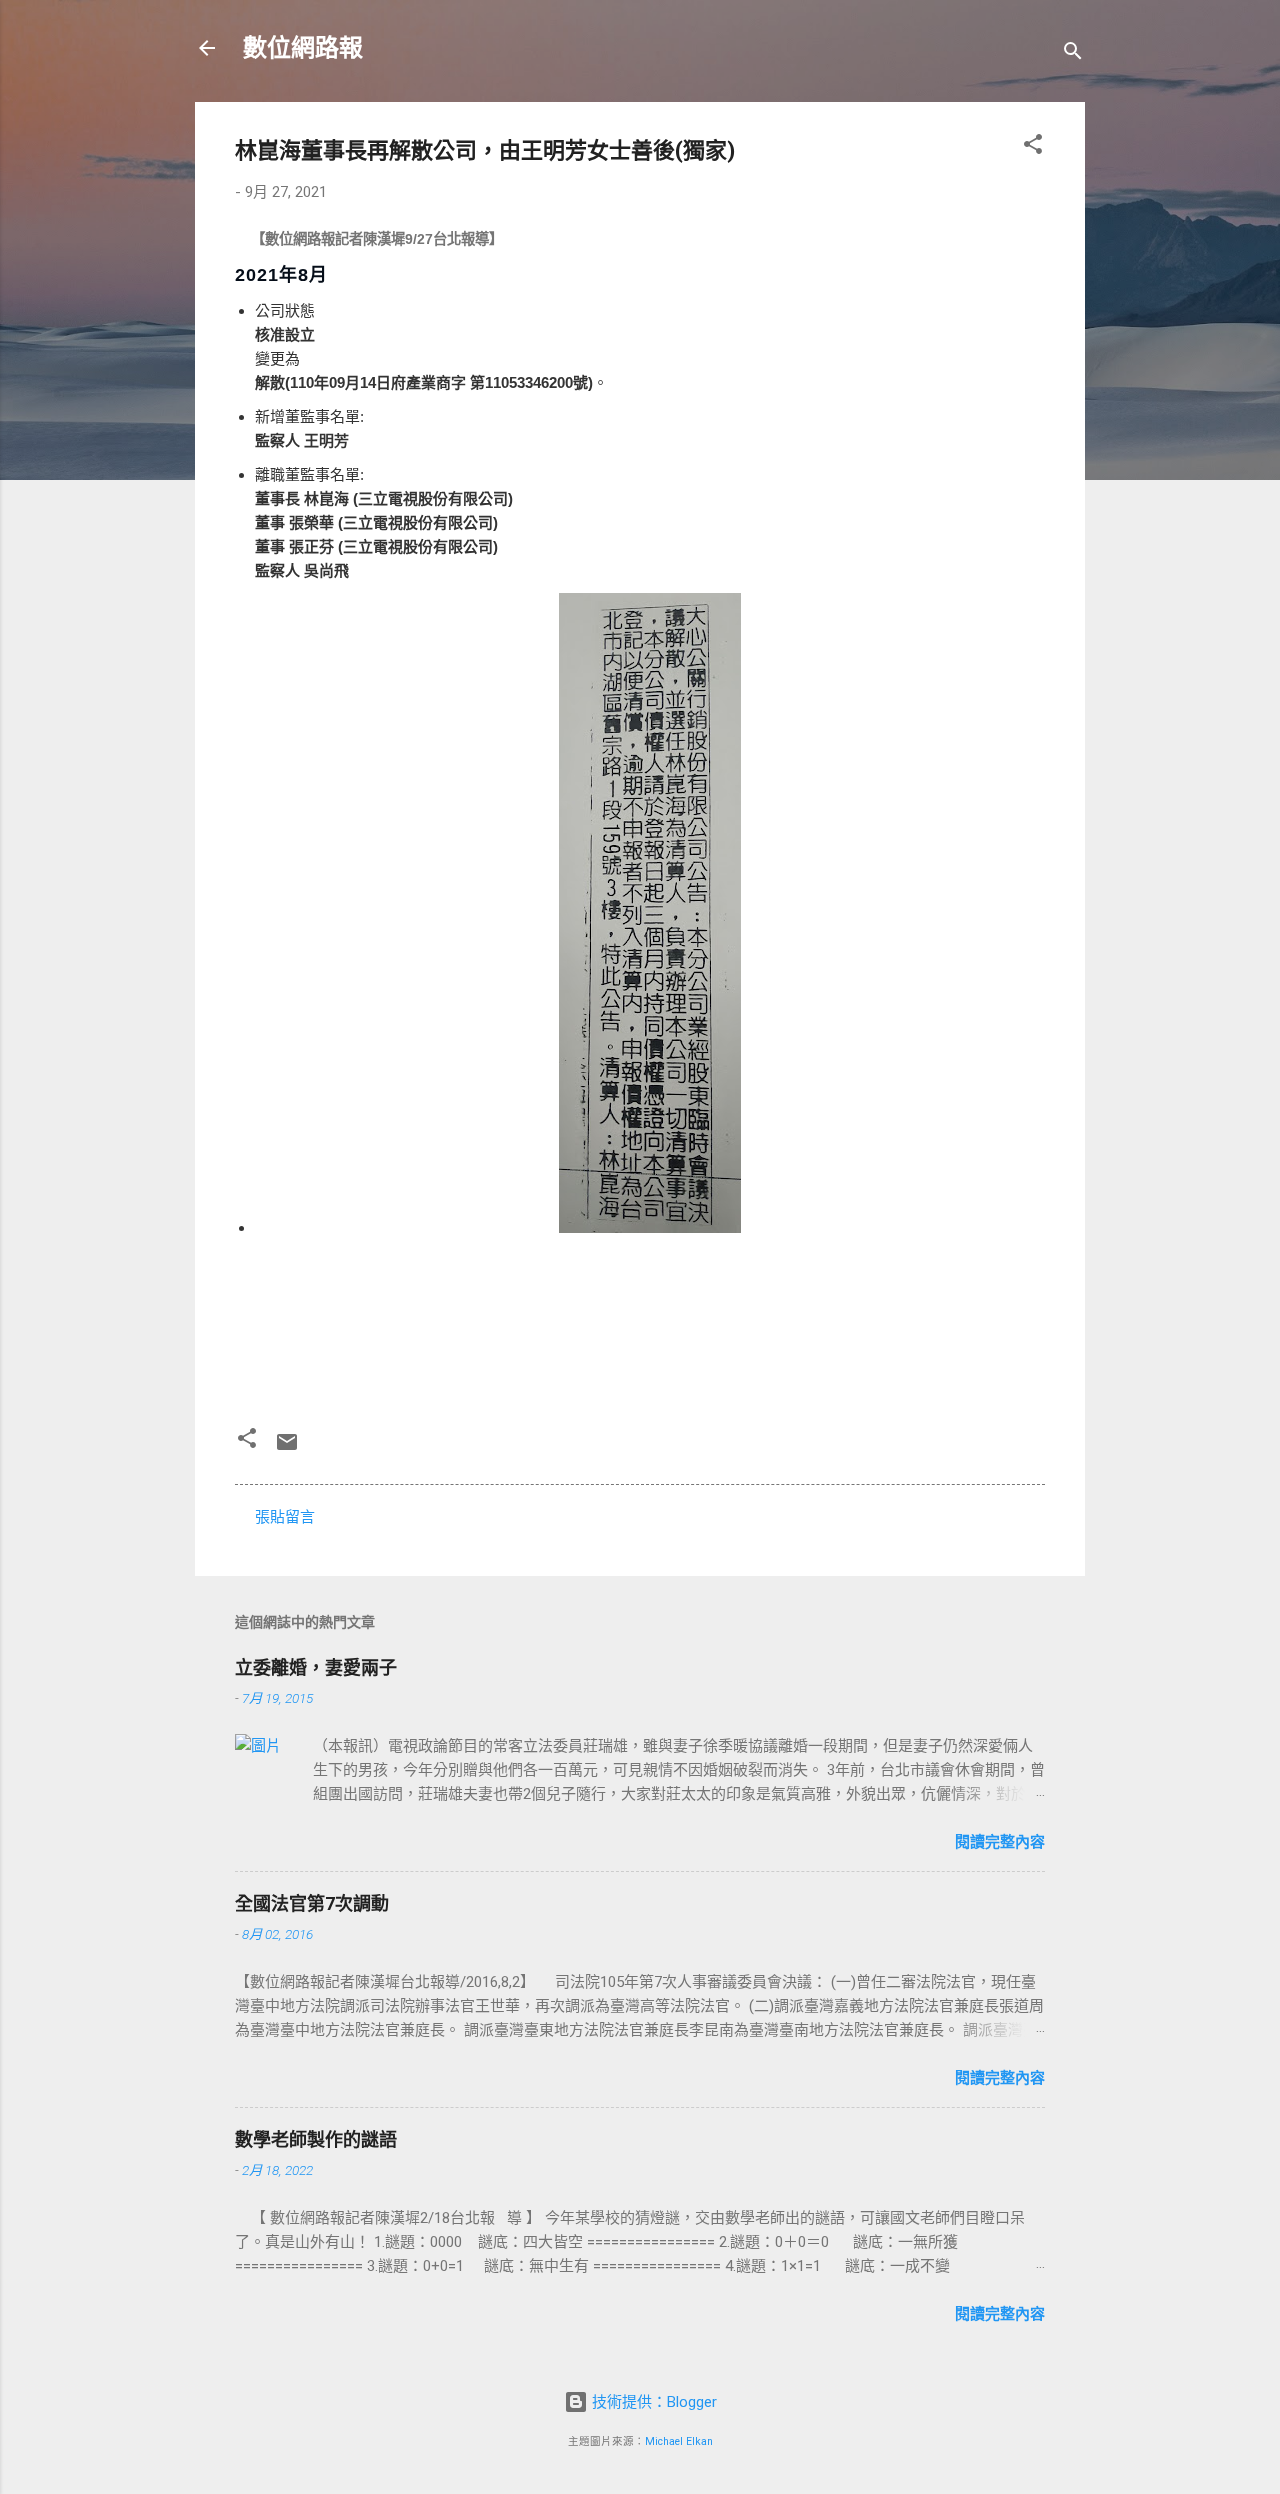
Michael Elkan (679, 2441)
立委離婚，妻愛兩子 (316, 1667)
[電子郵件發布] (287, 1449)
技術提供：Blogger (652, 2402)
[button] (1033, 147)
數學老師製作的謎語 (316, 2139)
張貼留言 (285, 1517)
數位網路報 (303, 48)
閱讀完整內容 (1000, 1842)
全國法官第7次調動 (312, 1903)
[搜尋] (1073, 54)
